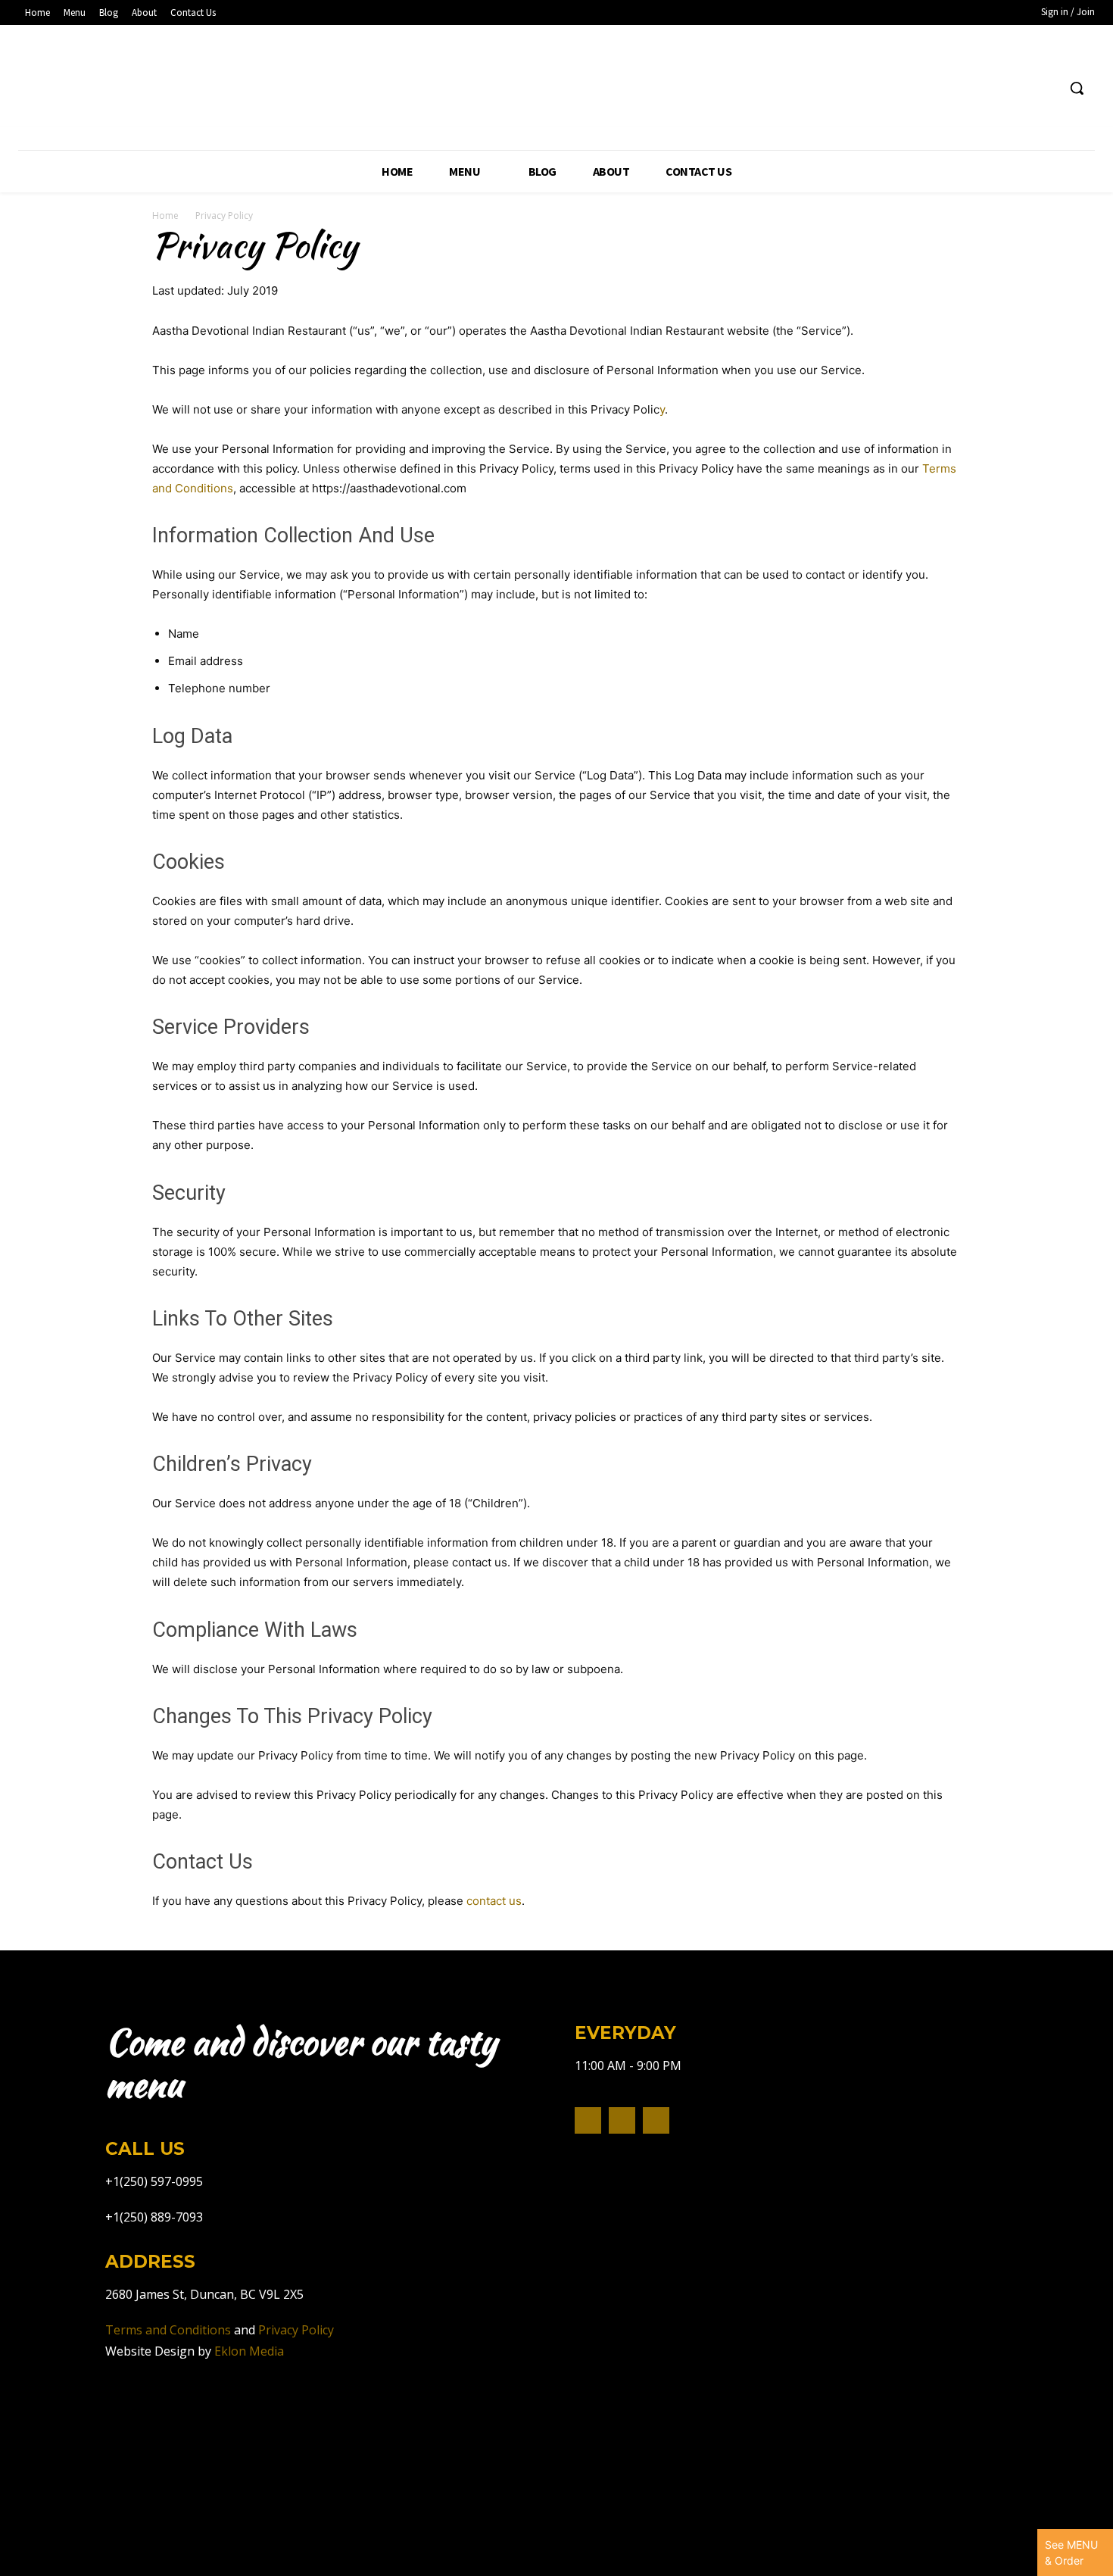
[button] (1077, 88)
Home (165, 215)
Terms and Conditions (168, 2330)
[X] (656, 2120)
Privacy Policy (296, 2330)
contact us (494, 1901)
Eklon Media (249, 2351)
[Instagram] (1044, 88)
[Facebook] (1016, 88)
